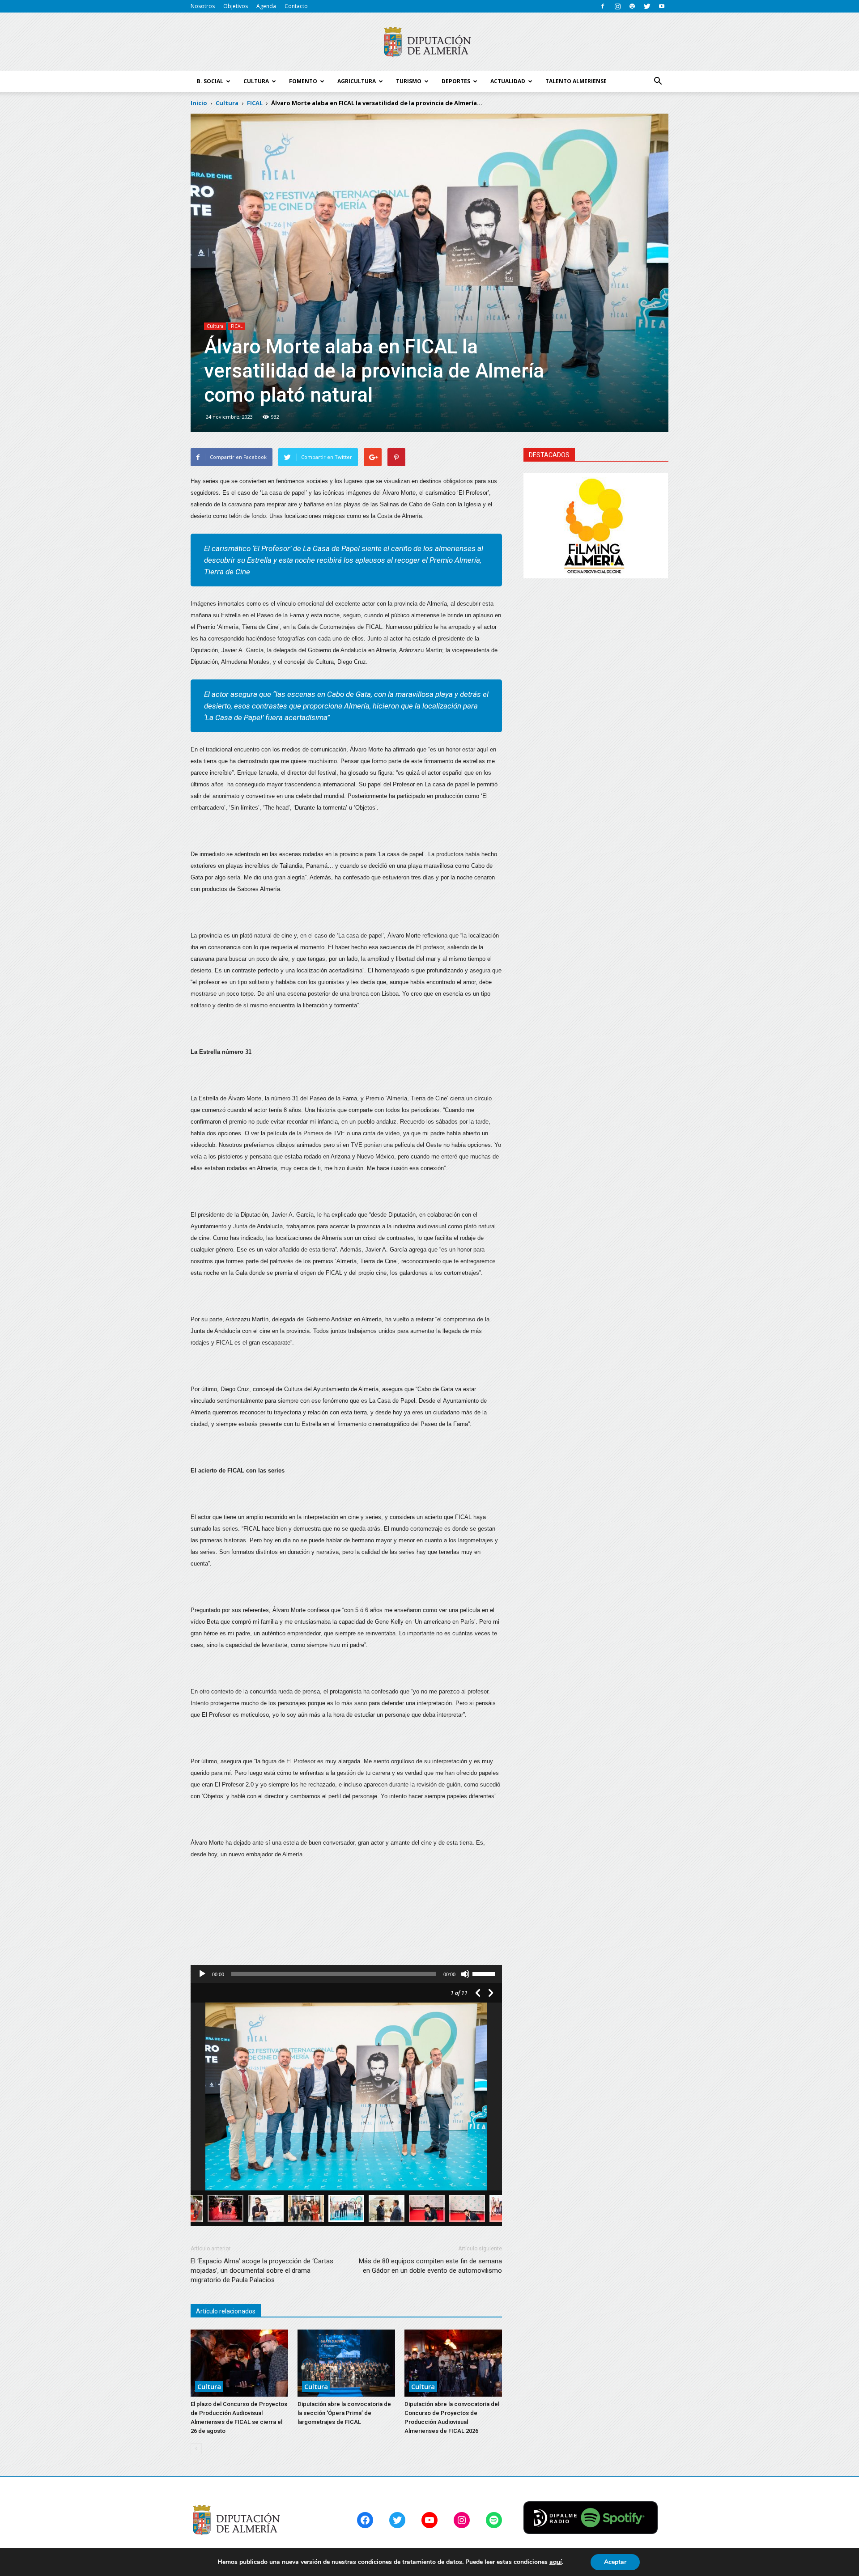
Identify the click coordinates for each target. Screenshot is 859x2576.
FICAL (237, 326)
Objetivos (236, 6)
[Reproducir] (202, 1974)
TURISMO (409, 81)
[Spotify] (632, 6)
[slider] (485, 1973)
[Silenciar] (465, 1974)
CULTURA (256, 81)
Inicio (199, 103)
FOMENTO (303, 81)
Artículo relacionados (226, 2311)
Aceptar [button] (615, 2562)
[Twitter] (647, 6)
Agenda (266, 6)
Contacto (296, 6)
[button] (658, 81)
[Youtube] (662, 6)
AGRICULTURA (357, 81)
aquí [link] (556, 2562)
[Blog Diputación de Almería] (429, 42)
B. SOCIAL (210, 81)
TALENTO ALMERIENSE (576, 81)
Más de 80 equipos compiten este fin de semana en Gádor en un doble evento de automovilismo (430, 2266)
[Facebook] (603, 6)
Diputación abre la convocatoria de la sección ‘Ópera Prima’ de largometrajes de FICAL (344, 2413)
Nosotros (203, 6)
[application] (346, 1974)
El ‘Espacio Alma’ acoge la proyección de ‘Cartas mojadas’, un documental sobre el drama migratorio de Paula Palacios (262, 2270)
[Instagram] (617, 6)
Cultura (215, 326)
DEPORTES (456, 81)
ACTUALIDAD (508, 81)
